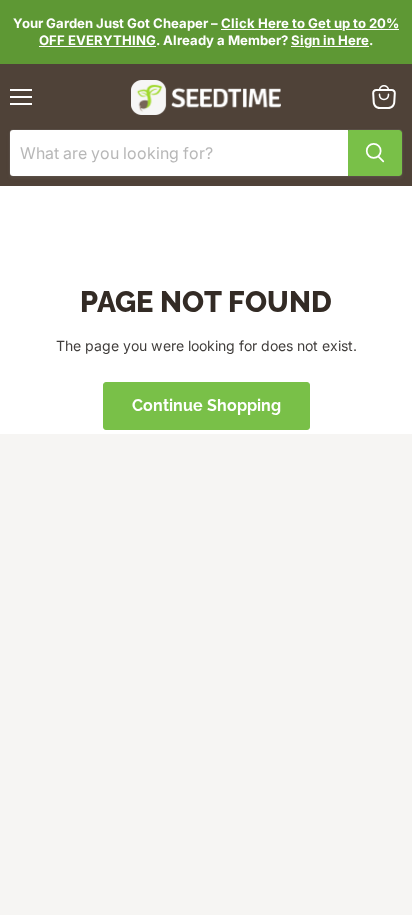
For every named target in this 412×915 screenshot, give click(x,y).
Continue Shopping (206, 405)
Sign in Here (330, 40)
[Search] (375, 153)
